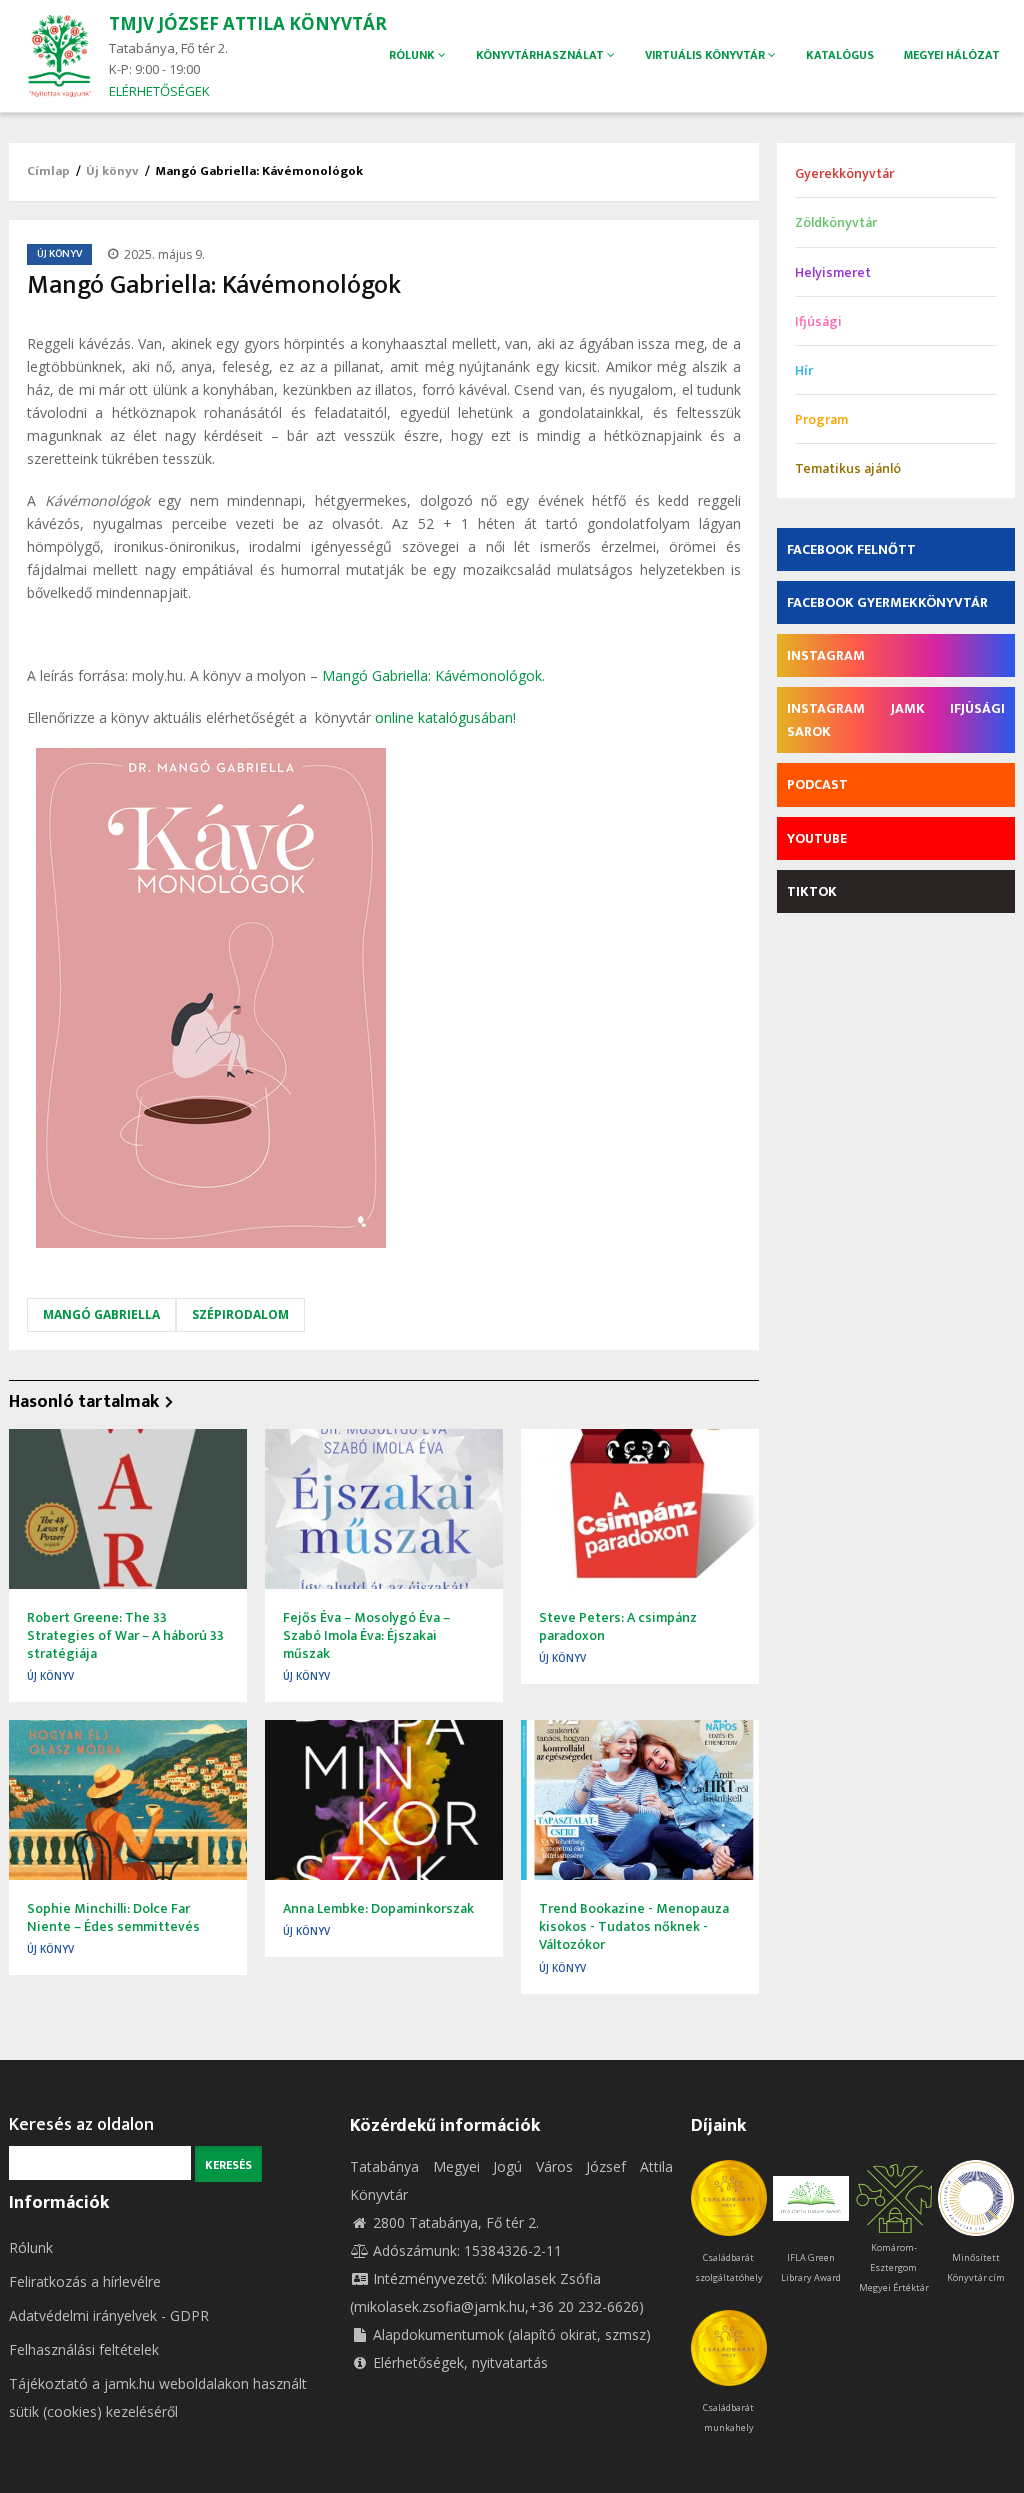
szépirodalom (240, 1314)
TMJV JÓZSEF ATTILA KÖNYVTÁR (248, 23)
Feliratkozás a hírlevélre (85, 2281)
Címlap (48, 171)
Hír (804, 370)
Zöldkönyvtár (836, 222)
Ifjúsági (818, 321)
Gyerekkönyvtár (844, 173)
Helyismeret (833, 272)
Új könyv (112, 171)
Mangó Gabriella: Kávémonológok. (433, 675)
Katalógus (840, 55)
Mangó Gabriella (101, 1314)
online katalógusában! (445, 717)
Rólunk (31, 2247)
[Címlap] (59, 54)
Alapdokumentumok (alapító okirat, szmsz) (512, 2334)
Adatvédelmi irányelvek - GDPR (109, 2315)
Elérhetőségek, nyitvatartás (460, 2362)
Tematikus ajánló (848, 468)
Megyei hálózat (952, 55)
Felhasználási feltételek (84, 2349)
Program (821, 419)
